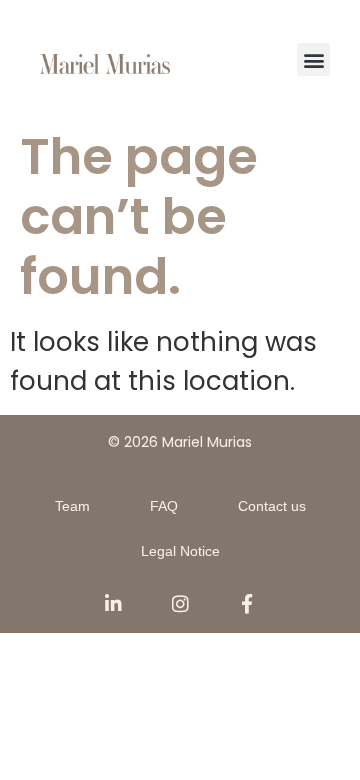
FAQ (164, 506)
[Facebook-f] (247, 603)
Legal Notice (180, 551)
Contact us (272, 506)
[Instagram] (180, 603)
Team (72, 506)
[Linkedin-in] (113, 603)
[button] (313, 59)
